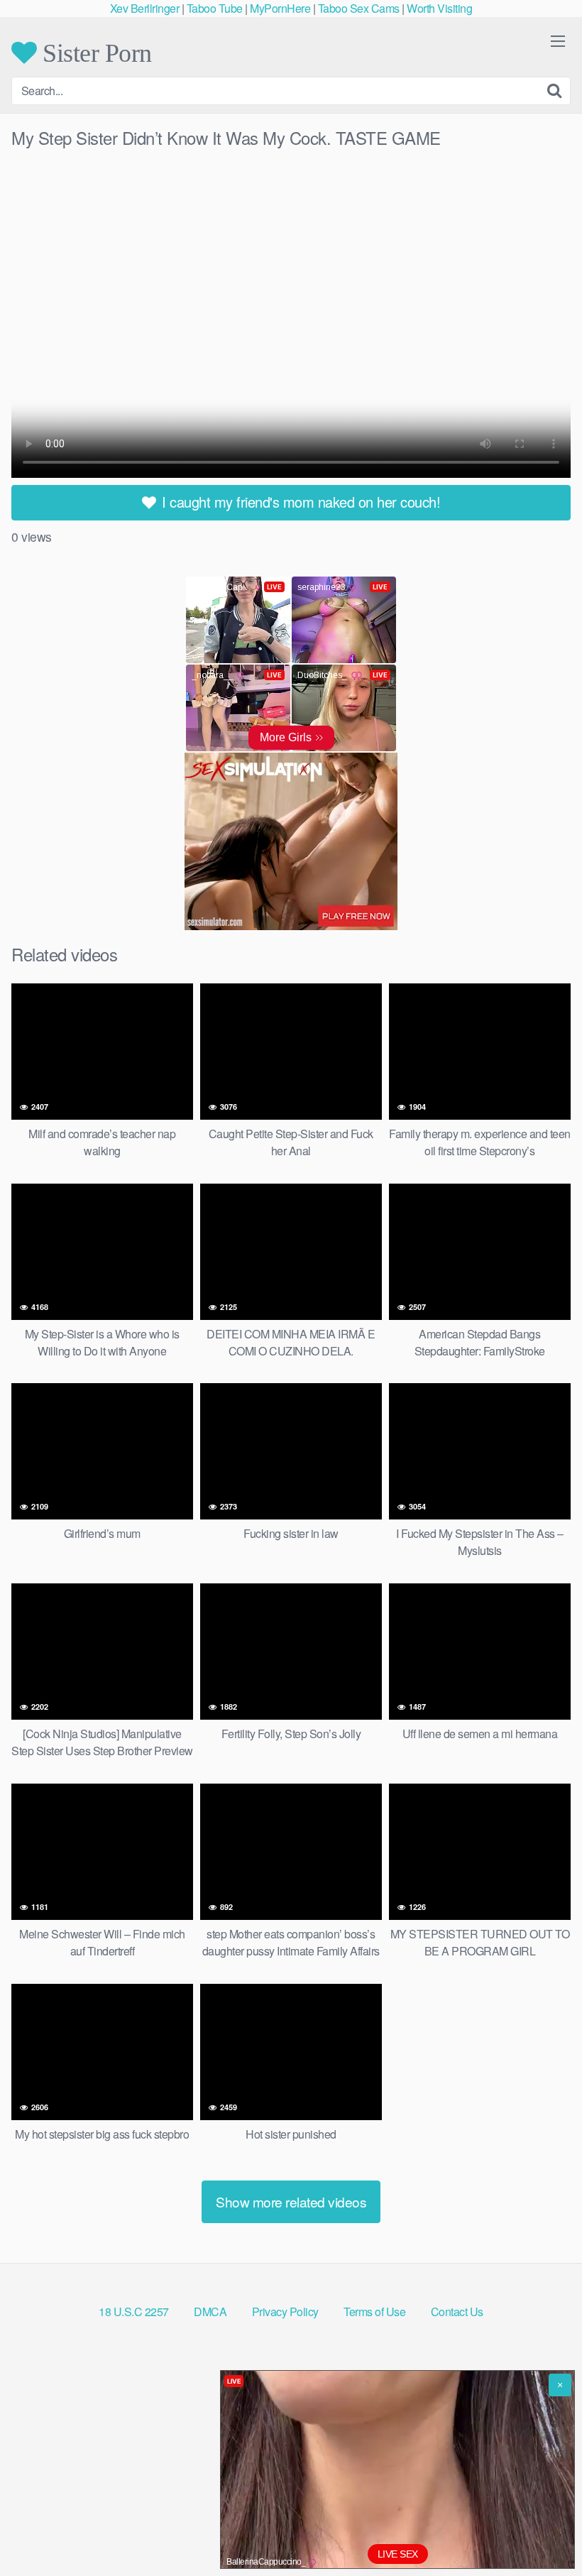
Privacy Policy (285, 2312)
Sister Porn (94, 53)
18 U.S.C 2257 (134, 2312)
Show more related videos (291, 2201)
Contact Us (457, 2312)
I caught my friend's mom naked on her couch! (300, 502)
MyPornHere (280, 8)
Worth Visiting (439, 8)
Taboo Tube (215, 8)
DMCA (210, 2312)
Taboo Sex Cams (359, 8)
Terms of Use (374, 2312)
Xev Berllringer (145, 8)
